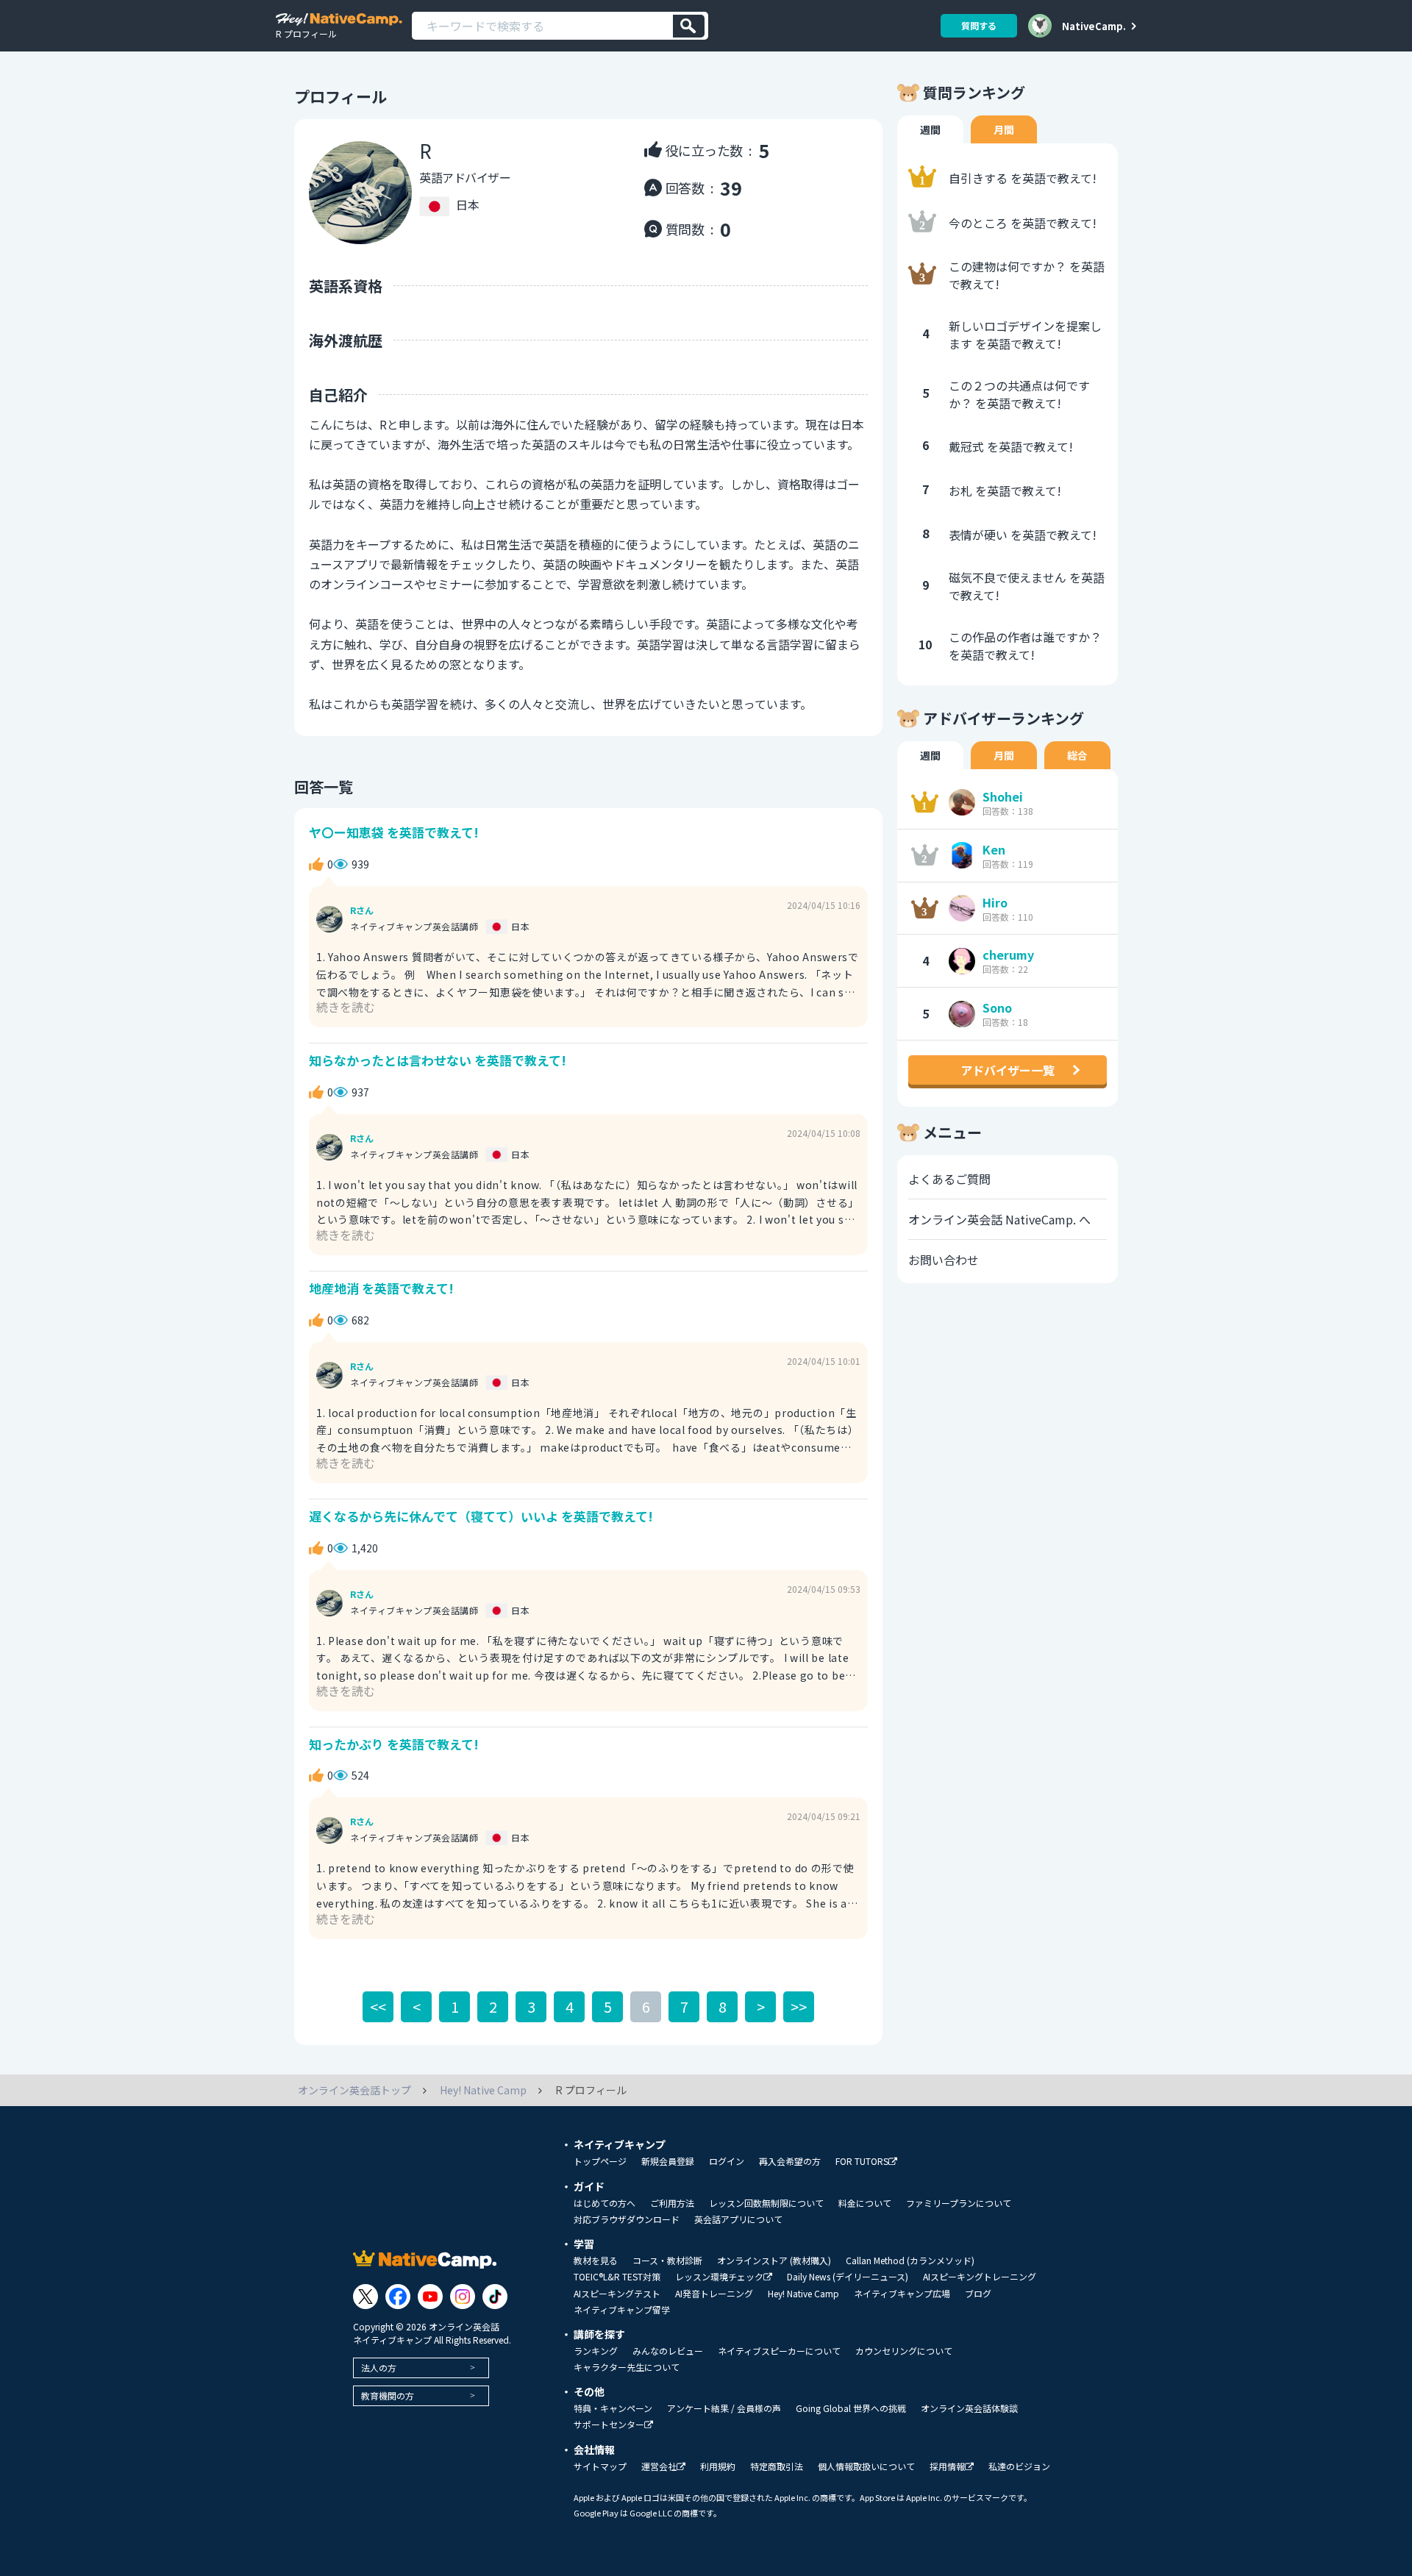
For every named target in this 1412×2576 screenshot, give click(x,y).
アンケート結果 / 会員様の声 (724, 2408)
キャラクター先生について (627, 2367)
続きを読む (346, 1007)
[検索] (689, 26)
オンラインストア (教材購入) (774, 2261)
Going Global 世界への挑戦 (851, 2408)
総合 (1077, 755)
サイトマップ (600, 2466)
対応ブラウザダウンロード (627, 2219)
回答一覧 (324, 786)
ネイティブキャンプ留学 (622, 2310)
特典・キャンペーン (613, 2408)
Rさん (362, 910)
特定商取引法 (777, 2466)
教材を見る (596, 2261)
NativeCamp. (1094, 26)
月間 (1004, 129)
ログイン (727, 2161)
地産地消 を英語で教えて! (381, 1288)
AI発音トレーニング (714, 2294)
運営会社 (659, 2467)
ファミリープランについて (959, 2203)
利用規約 (718, 2466)
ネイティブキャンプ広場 (902, 2294)
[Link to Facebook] (398, 2297)
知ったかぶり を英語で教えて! (394, 1744)
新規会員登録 (668, 2161)
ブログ (978, 2294)
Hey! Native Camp (803, 2294)
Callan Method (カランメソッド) (910, 2261)
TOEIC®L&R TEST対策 (617, 2277)
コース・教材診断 (667, 2261)
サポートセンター (609, 2425)
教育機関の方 (388, 2395)
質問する (979, 25)
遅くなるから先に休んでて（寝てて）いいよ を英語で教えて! (481, 1516)
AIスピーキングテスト (617, 2294)
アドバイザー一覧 (1008, 1070)
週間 (930, 129)
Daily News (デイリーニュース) (848, 2277)
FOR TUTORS (862, 2162)
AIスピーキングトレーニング (980, 2277)
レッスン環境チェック (719, 2277)
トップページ (600, 2161)
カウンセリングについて (904, 2351)
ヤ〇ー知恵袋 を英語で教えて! (394, 832)
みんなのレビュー (668, 2351)
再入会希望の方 (790, 2161)
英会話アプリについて (738, 2219)
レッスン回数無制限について (766, 2203)
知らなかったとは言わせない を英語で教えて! (438, 1060)
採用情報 (947, 2467)
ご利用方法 (672, 2203)
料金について (865, 2203)
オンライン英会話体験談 (969, 2408)
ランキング (596, 2351)
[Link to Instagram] (463, 2297)
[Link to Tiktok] (495, 2297)
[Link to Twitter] (366, 2297)
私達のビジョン (1019, 2466)
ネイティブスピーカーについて (779, 2351)
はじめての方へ (605, 2203)
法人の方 (379, 2368)
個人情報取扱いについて (866, 2466)
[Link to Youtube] (430, 2297)
